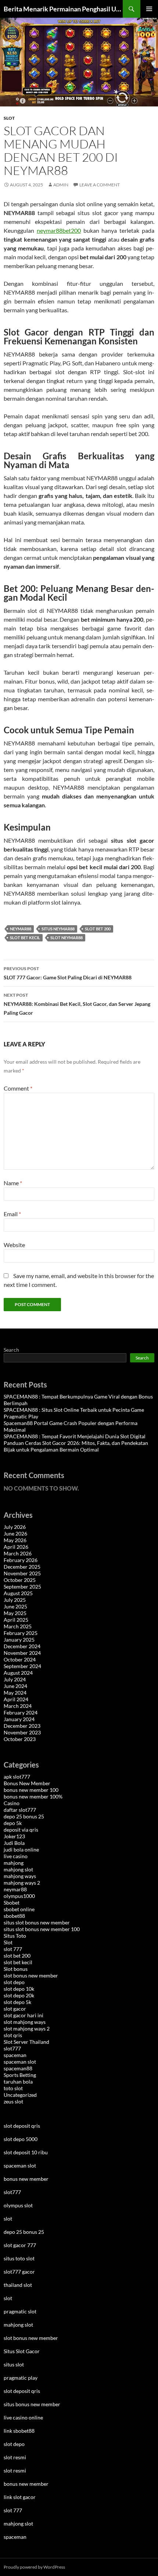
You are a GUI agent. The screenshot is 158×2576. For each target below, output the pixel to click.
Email (12, 1214)
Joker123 (14, 1836)
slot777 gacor (19, 2272)
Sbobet (12, 1903)
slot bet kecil (25, 938)
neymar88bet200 (59, 230)
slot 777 (13, 1949)
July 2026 (15, 1527)
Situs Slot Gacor (22, 2351)
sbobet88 (14, 1916)
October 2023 (20, 1739)
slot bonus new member (31, 1975)
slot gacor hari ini (24, 2015)
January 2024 (19, 1719)
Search (11, 1350)
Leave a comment (100, 185)
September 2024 (22, 1666)
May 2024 (15, 1693)
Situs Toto (15, 1936)
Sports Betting (20, 2075)
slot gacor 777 (20, 2245)
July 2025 (15, 1600)
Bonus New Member (27, 1783)
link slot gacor (20, 2497)
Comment (18, 1088)
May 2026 (15, 1540)
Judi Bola (14, 1843)
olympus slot (18, 2205)
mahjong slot (18, 1869)
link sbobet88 (19, 2431)
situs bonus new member (32, 2404)
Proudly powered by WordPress (34, 2567)
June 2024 (15, 1686)
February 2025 (21, 1633)
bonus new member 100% (33, 1796)
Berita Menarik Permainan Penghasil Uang (63, 9)
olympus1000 (19, 1896)
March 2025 (18, 1626)
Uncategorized (20, 2095)
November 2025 (22, 1573)
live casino (16, 1856)
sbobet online (19, 1909)
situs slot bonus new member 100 (42, 1929)
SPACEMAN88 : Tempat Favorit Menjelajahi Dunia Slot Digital (75, 1436)
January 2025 (19, 1640)
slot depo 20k (19, 1995)
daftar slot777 (20, 1810)
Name (13, 1183)
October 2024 (20, 1659)
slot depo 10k (19, 1989)
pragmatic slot (20, 2311)
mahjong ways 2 (22, 1883)
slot (8, 2219)
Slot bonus (16, 1969)
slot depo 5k (17, 2002)
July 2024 (15, 1679)
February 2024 (21, 1712)
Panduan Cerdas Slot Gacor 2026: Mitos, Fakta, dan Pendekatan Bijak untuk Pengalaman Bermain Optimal (76, 1446)
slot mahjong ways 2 (27, 2028)
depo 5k (13, 1823)
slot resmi (15, 2457)
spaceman (15, 2055)
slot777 (12, 2048)
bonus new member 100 (31, 1790)
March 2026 (18, 1553)
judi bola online (21, 1849)
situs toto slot (19, 2258)
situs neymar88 (58, 929)
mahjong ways (20, 1876)
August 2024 (18, 1673)
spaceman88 (18, 2068)
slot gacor (15, 2009)
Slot (9, 118)
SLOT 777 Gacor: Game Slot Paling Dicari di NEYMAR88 (68, 973)
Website (14, 1245)
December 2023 (22, 1726)
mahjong (14, 1863)
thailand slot (18, 2285)
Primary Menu (149, 9)
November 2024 (22, 1653)
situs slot (14, 2364)
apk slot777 (17, 1777)
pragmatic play (21, 2378)
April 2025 (16, 1620)
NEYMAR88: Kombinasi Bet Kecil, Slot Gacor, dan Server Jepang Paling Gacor (77, 1004)
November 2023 (22, 1732)
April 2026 (16, 1547)
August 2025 (18, 1593)
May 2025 (15, 1613)
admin (61, 185)
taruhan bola (18, 2082)
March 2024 (18, 1706)
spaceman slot (20, 2062)
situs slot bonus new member (37, 1922)
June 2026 (15, 1533)
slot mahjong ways (25, 2022)
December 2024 (22, 1646)
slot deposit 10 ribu (26, 2152)
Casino (12, 1803)
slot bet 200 (98, 929)
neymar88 (21, 929)
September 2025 (22, 1587)
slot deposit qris (22, 2126)
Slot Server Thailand (26, 2042)
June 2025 (15, 1606)
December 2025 (22, 1567)
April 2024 (16, 1699)
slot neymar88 (67, 938)
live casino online (23, 2417)
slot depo (14, 1982)
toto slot (13, 2088)
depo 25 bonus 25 (24, 1816)
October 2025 (20, 1580)
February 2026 (21, 1560)
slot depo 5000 (21, 2139)
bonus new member (26, 2179)
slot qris (13, 2035)
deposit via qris (21, 1830)
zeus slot (13, 2101)
